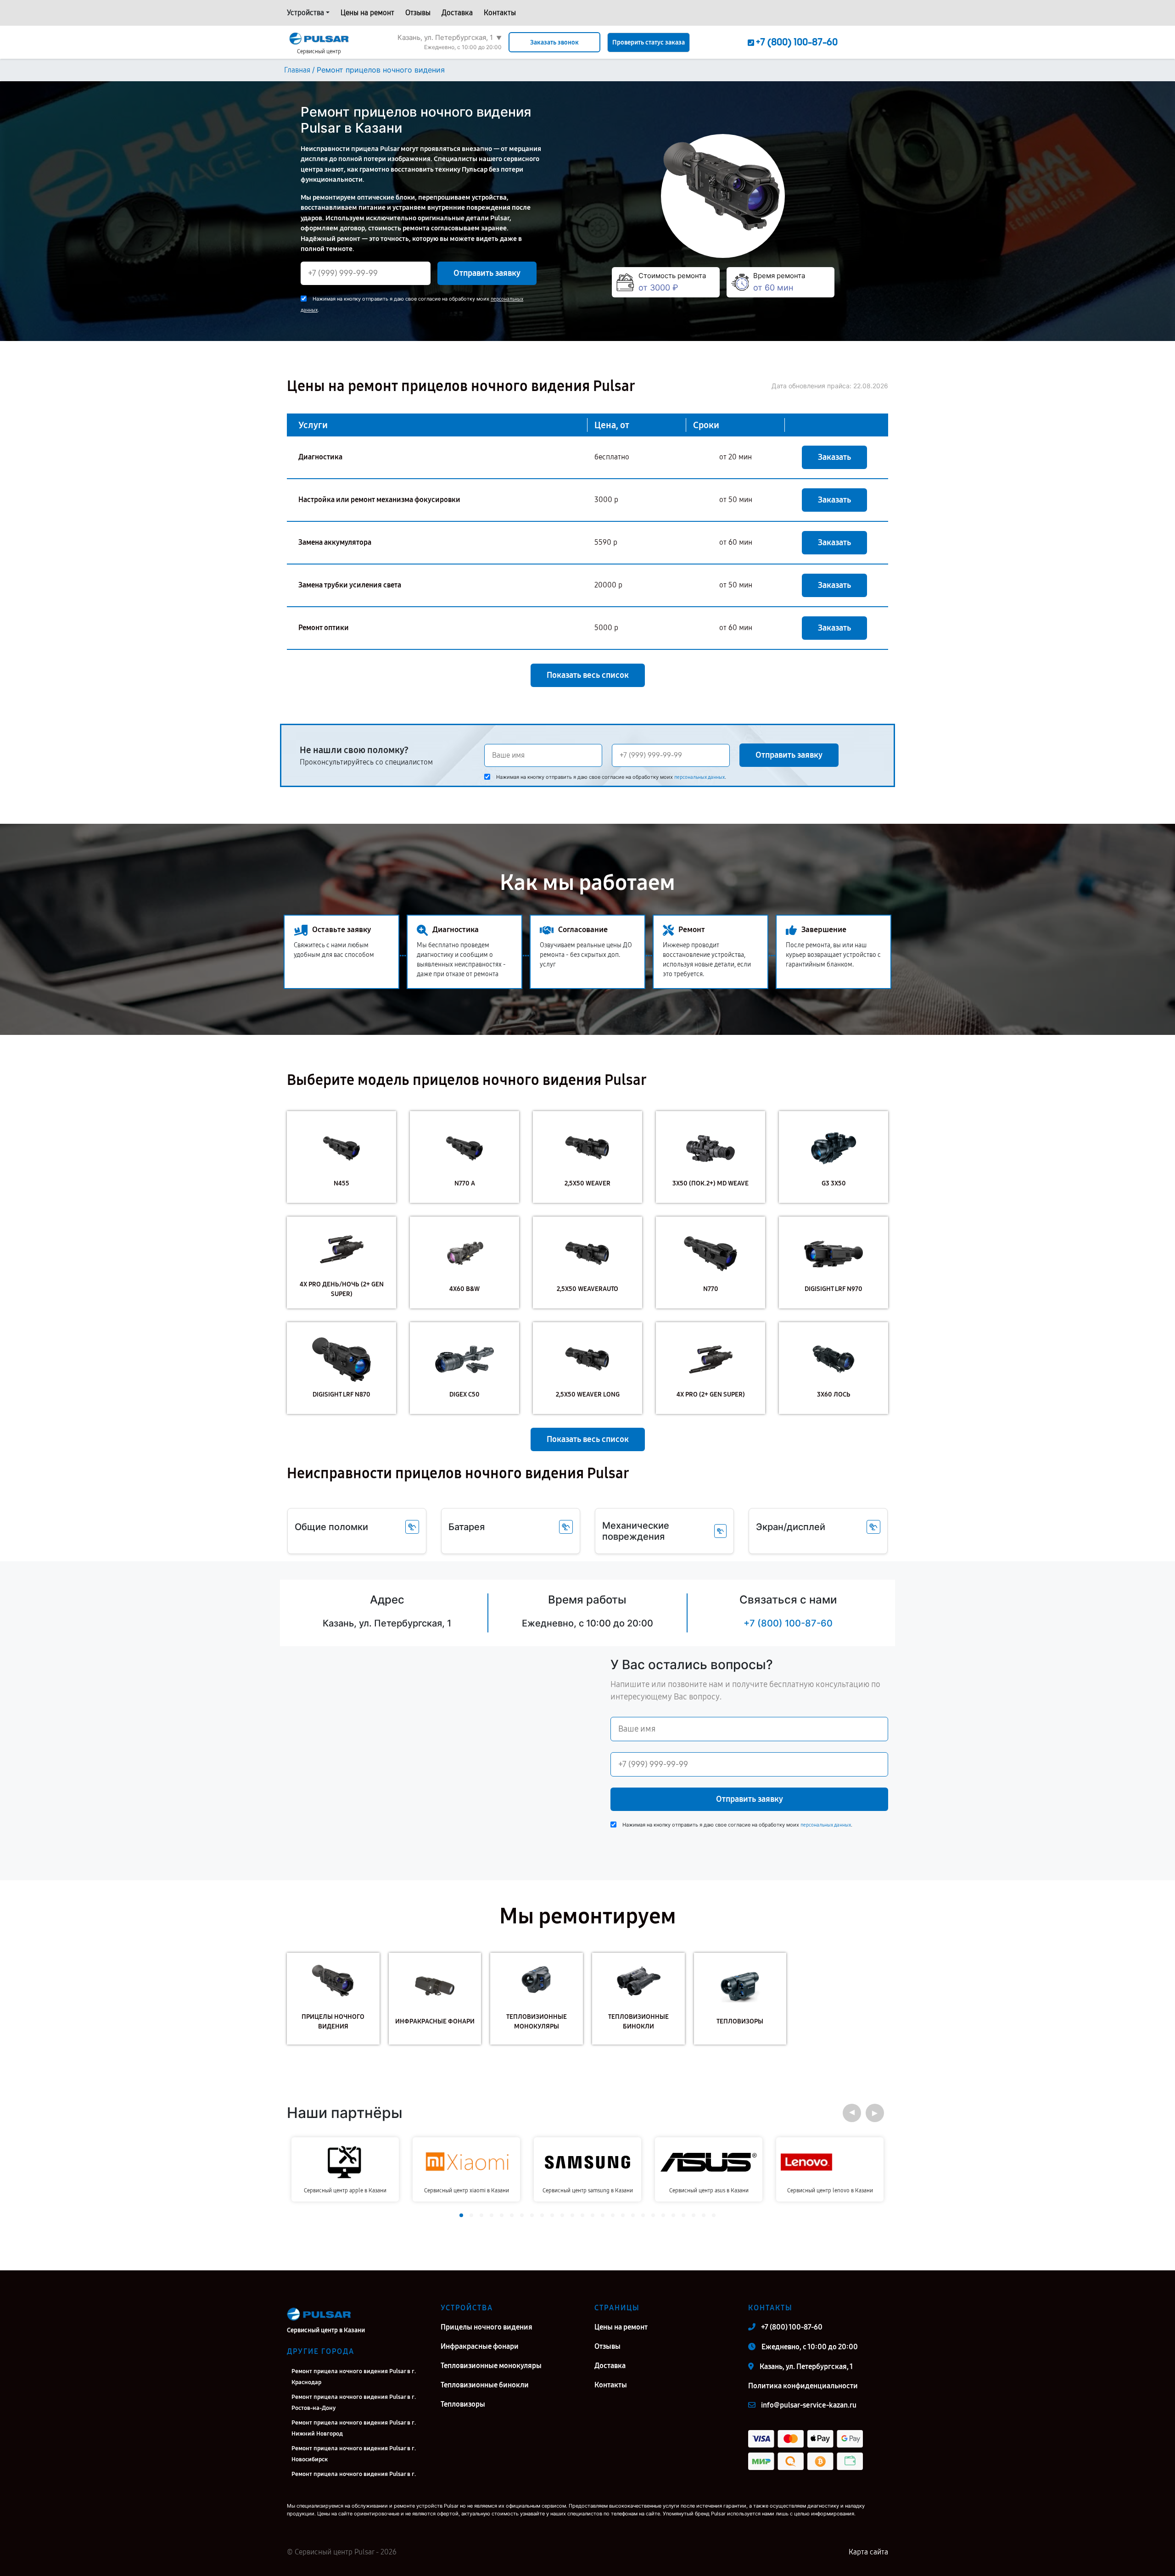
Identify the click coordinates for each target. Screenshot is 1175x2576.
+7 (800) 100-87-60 (788, 1623)
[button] (852, 2113)
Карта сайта (868, 2552)
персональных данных (699, 777)
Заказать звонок (554, 42)
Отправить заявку (487, 273)
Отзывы (418, 13)
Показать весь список (588, 675)
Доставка (457, 13)
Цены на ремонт (367, 13)
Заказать (834, 457)
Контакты (500, 13)
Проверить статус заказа (649, 42)
